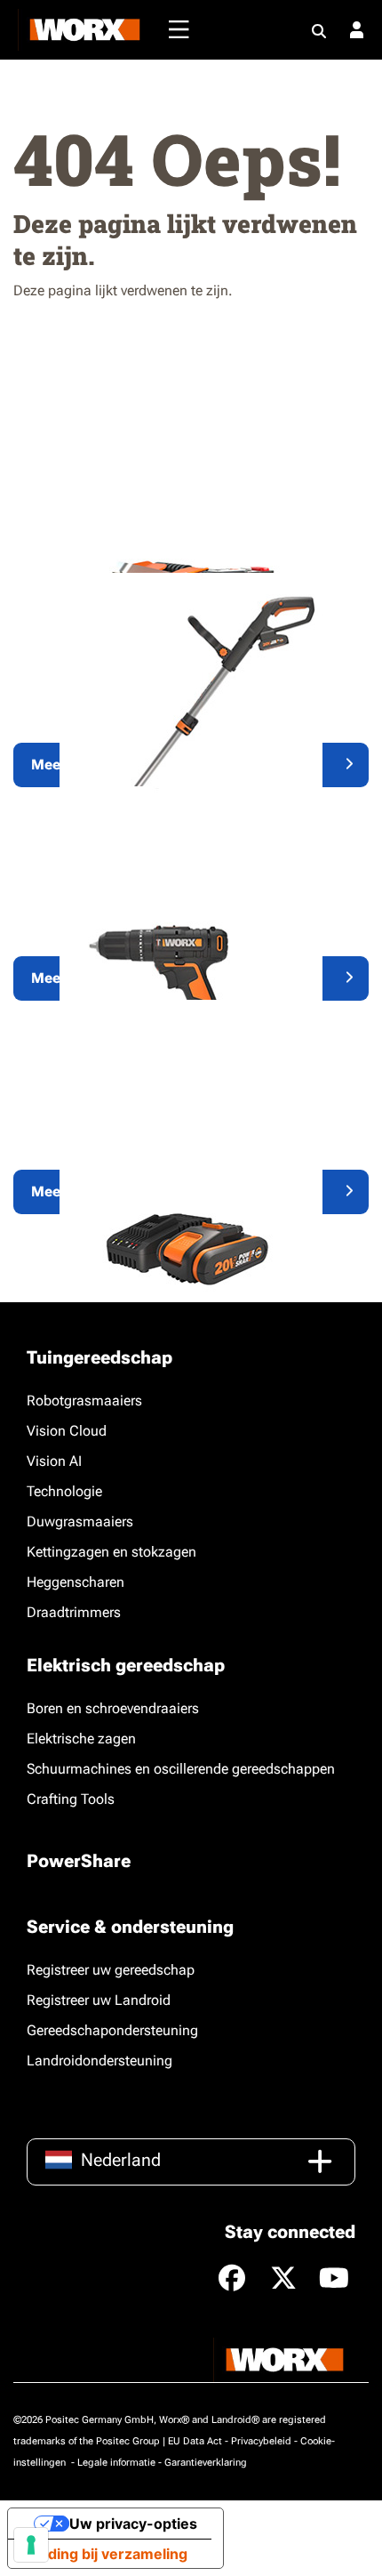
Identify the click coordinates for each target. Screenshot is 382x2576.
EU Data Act (195, 2441)
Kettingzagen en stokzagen (111, 1552)
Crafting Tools (71, 1799)
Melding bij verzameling (105, 2554)
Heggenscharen (76, 1582)
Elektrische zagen (81, 1739)
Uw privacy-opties (133, 2524)
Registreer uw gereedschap (111, 1970)
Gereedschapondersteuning (112, 2030)
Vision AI (54, 1461)
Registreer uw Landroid (99, 2000)
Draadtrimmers (74, 1612)
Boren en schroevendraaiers (113, 1708)
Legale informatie (116, 2463)
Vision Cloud (67, 1431)
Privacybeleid (261, 2441)
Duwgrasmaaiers (80, 1521)
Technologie (64, 1491)
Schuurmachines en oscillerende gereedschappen (181, 1769)
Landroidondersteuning (99, 2061)
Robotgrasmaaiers (84, 1401)
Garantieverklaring (206, 2463)
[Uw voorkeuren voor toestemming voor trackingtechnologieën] (31, 2545)
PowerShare (79, 1861)
